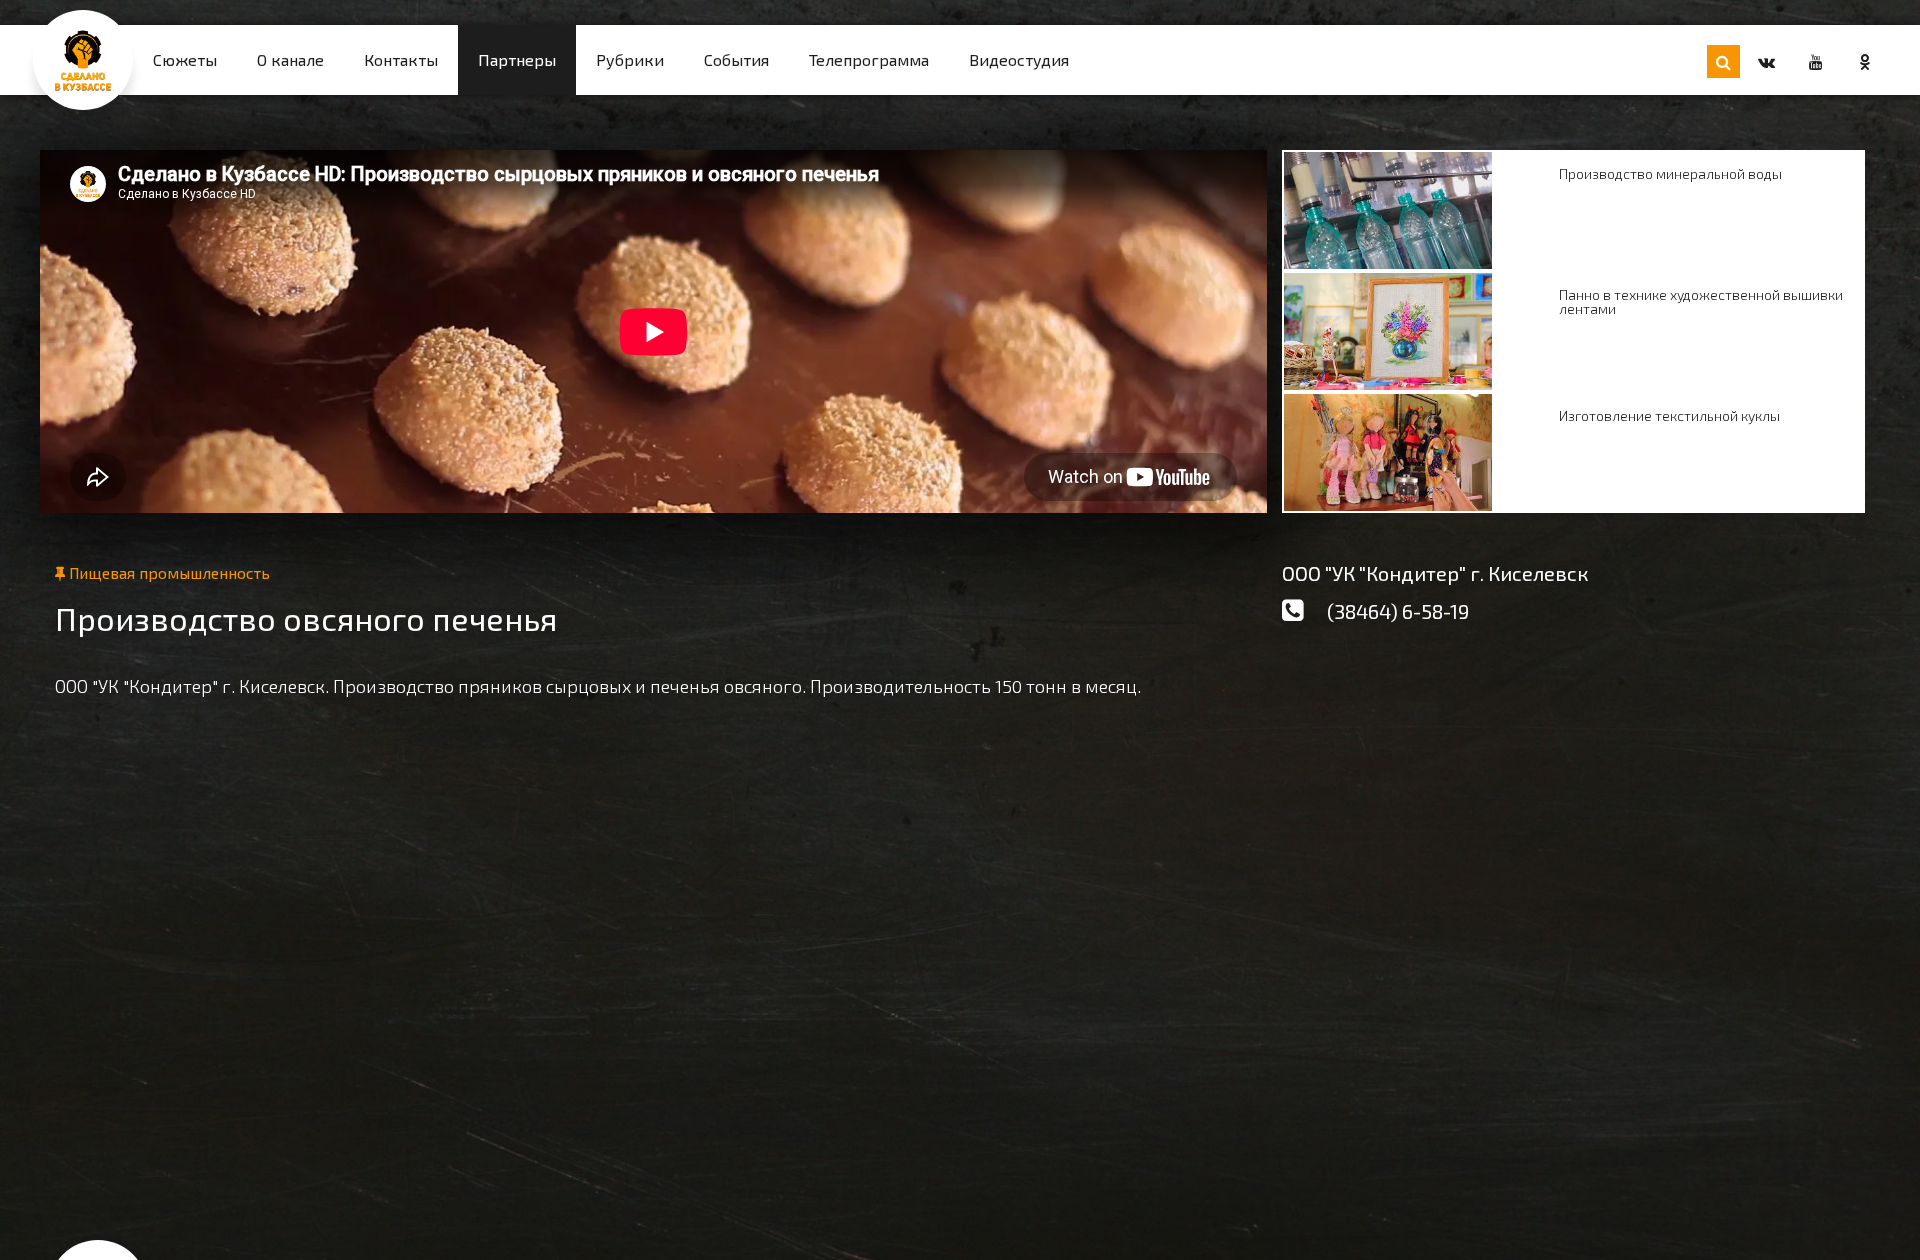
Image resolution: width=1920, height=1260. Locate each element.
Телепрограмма (869, 59)
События (736, 59)
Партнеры (517, 59)
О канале (290, 59)
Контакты (401, 59)
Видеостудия (1019, 59)
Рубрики (630, 59)
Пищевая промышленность (167, 572)
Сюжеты (185, 59)
